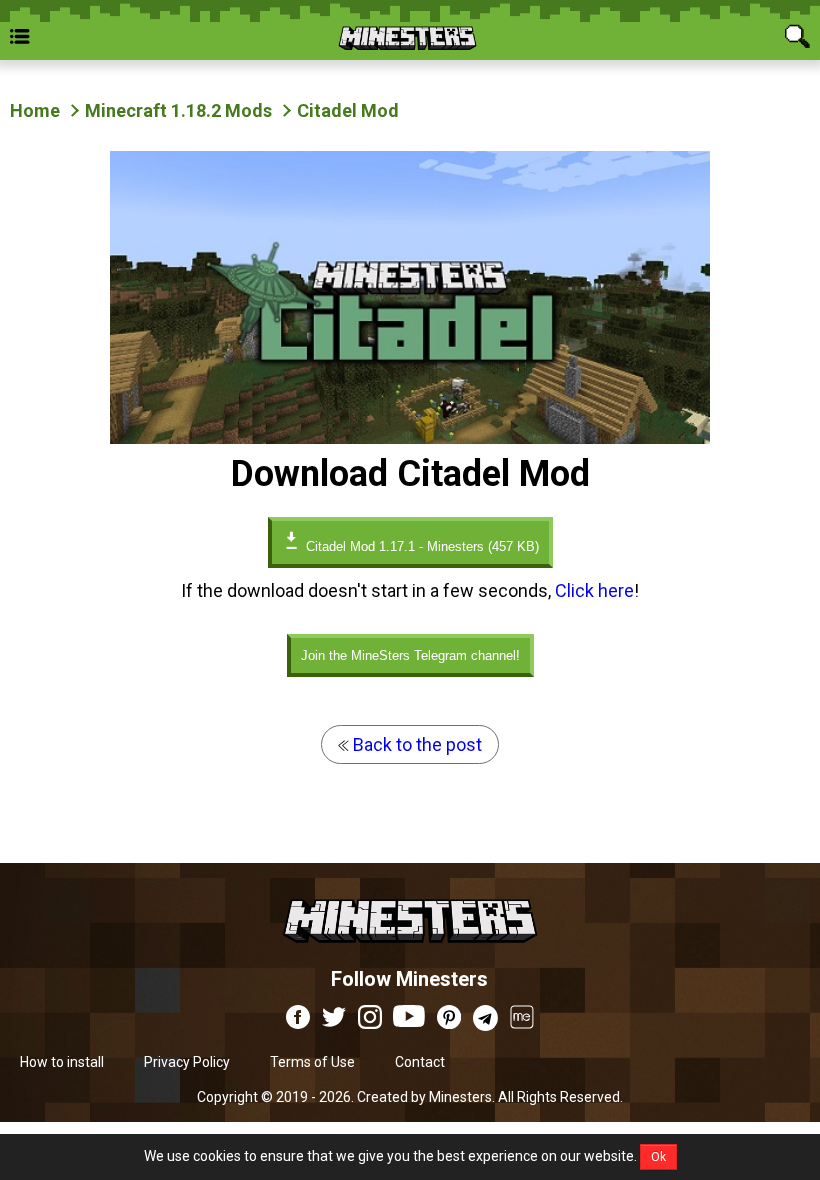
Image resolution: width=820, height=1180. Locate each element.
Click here (594, 590)
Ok (658, 1157)
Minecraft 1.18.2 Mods (178, 110)
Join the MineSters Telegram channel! (410, 655)
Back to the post (415, 744)
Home (35, 110)
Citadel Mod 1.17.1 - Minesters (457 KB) (420, 546)
